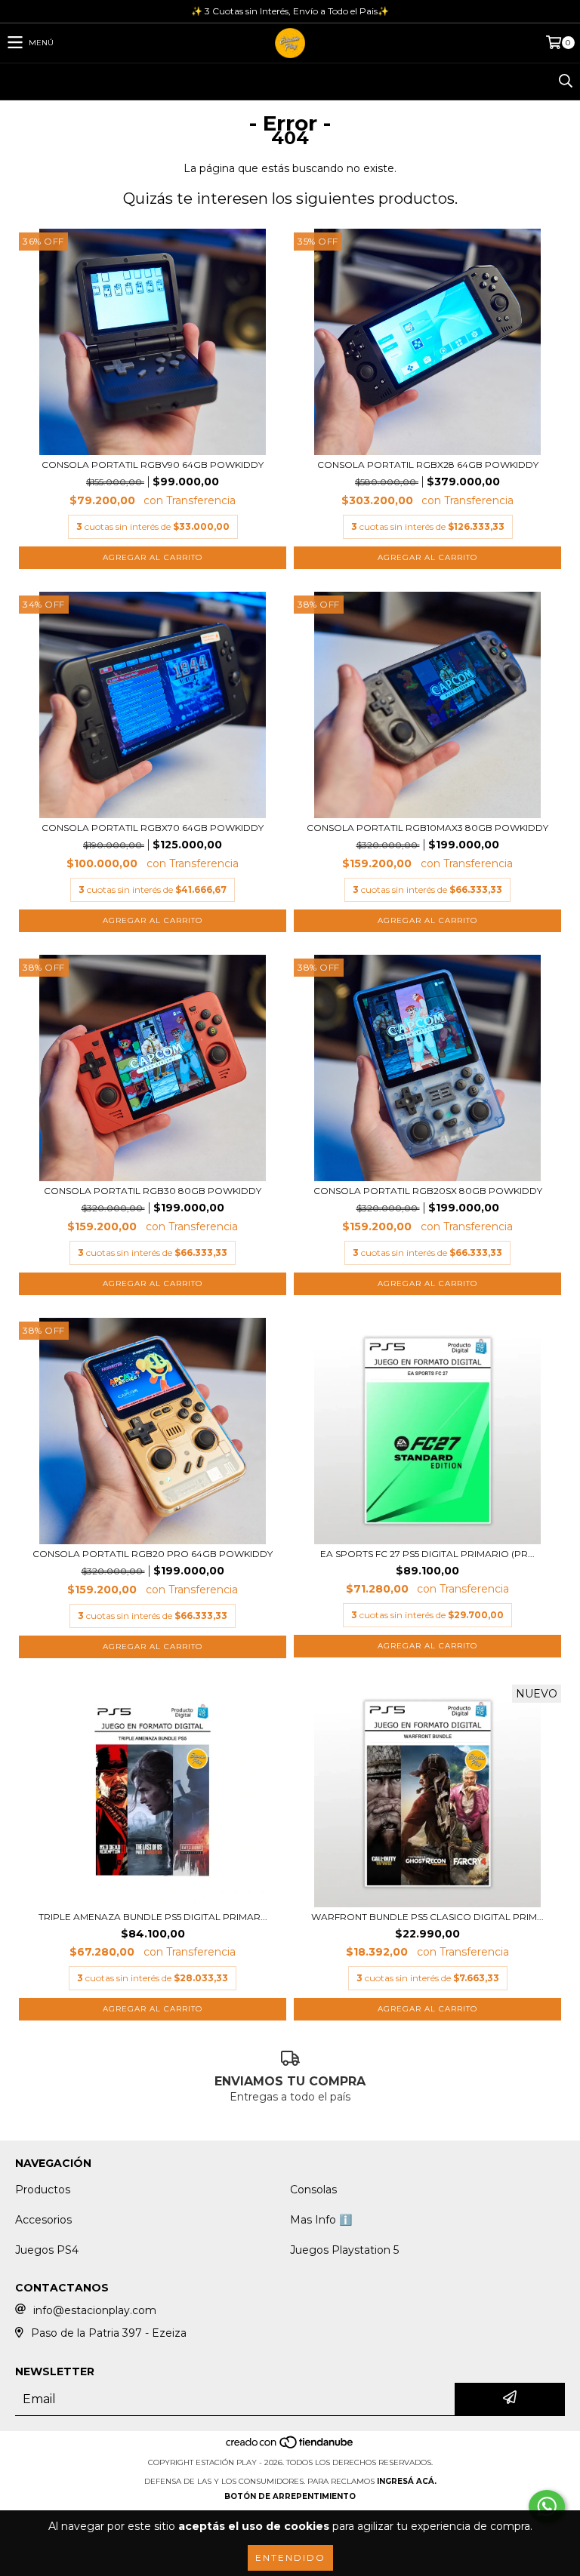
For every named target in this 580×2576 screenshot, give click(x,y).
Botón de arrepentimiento (290, 2496)
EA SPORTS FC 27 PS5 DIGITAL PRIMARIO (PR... (427, 1554)
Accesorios (43, 2220)
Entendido (290, 2558)
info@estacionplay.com (95, 2310)
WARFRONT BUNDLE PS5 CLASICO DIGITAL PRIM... (427, 1917)
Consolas (313, 2190)
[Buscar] (565, 82)
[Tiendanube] (290, 2447)
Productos (43, 2190)
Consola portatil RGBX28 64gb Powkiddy (428, 465)
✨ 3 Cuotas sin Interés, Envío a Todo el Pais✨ (290, 11)
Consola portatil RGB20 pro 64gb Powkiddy (153, 1554)
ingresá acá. (407, 2481)
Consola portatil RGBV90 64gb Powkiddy (153, 465)
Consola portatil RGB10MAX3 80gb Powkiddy (427, 828)
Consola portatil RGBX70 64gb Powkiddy (153, 828)
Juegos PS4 (47, 2250)
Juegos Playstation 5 (344, 2250)
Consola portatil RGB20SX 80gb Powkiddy (428, 1191)
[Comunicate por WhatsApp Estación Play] (547, 2507)
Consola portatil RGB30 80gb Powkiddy (153, 1191)
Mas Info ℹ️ (321, 2220)
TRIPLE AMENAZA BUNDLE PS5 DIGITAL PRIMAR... (153, 1917)
